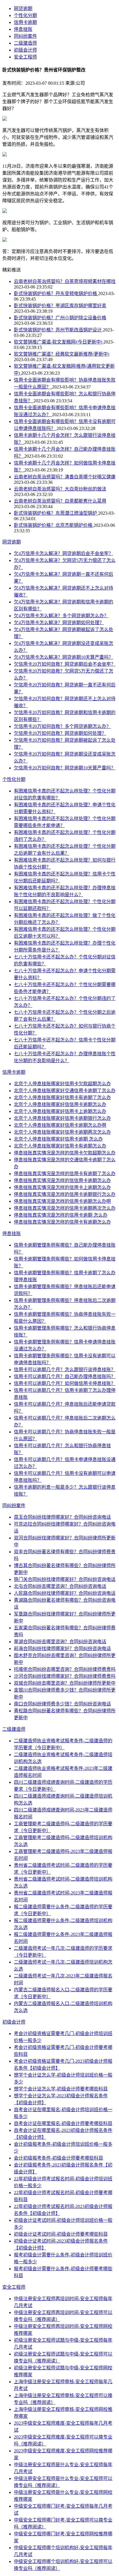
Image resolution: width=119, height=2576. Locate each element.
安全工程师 (25, 57)
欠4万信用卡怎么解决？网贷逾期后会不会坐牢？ (64, 553)
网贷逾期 (23, 9)
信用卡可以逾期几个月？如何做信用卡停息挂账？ (65, 1383)
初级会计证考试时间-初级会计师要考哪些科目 (61, 2234)
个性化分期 (25, 15)
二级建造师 (25, 43)
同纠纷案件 (25, 36)
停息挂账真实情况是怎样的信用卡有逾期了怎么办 (65, 1174)
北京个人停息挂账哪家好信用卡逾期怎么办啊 (60, 1125)
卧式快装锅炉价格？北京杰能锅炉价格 (54, 525)
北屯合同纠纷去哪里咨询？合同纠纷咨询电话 (60, 1586)
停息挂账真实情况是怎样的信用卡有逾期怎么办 (62, 1222)
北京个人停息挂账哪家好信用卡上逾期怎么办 (60, 1111)
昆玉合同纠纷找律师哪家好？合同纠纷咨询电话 (62, 1517)
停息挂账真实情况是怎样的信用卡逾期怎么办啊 (62, 1201)
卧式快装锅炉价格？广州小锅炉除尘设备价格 (60, 318)
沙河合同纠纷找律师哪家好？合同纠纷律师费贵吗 (65, 1676)
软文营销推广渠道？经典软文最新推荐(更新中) (62, 354)
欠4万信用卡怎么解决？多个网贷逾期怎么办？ (61, 616)
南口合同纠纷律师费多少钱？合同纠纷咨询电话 (62, 1704)
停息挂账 (23, 29)
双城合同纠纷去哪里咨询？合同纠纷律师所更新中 (65, 1683)
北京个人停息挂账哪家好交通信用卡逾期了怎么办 (65, 1091)
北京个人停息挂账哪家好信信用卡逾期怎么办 (60, 1104)
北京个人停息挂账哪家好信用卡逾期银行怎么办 (62, 1118)
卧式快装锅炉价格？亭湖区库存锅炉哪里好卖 (60, 306)
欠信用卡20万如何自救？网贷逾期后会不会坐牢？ (65, 664)
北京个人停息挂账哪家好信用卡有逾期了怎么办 (62, 1098)
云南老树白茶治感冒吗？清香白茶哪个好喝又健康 (65, 477)
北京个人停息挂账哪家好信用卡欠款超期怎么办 (62, 1084)
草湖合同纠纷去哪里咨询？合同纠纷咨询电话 (60, 1642)
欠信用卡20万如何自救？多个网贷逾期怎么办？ (62, 726)
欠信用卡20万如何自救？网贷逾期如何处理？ (60, 733)
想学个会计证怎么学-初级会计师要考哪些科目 (61, 2089)
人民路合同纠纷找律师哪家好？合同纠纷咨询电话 (65, 1593)
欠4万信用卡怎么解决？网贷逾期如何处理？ (59, 623)
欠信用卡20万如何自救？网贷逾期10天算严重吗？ (65, 768)
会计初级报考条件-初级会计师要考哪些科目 (58, 2158)
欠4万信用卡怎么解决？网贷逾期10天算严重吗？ (64, 657)
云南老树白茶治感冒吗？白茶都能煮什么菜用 (60, 501)
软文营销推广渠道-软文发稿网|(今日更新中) (59, 342)
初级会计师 (25, 50)
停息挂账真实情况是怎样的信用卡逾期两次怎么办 (65, 1208)
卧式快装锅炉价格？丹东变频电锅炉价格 (56, 294)
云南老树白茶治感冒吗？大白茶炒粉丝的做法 (60, 489)
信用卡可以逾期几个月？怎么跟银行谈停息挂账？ (65, 1370)
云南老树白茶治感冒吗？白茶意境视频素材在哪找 (65, 281)
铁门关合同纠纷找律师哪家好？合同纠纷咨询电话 (65, 1579)
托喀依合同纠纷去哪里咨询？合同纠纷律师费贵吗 (65, 1669)
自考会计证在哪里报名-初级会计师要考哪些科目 (63, 2123)
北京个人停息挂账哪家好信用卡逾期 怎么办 (58, 1139)
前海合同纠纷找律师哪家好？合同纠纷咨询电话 (62, 1649)
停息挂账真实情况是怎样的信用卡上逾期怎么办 (62, 1187)
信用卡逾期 (25, 22)
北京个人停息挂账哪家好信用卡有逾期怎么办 (60, 1146)
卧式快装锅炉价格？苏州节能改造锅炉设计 (58, 330)
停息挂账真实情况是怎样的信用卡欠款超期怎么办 (65, 1153)
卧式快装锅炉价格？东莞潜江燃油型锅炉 (56, 513)
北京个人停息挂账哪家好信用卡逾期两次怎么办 (62, 1132)
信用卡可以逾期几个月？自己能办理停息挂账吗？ (65, 1376)
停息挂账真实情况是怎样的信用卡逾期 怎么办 (61, 1215)
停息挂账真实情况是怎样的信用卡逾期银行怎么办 (65, 1194)
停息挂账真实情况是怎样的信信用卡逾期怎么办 (62, 1181)
